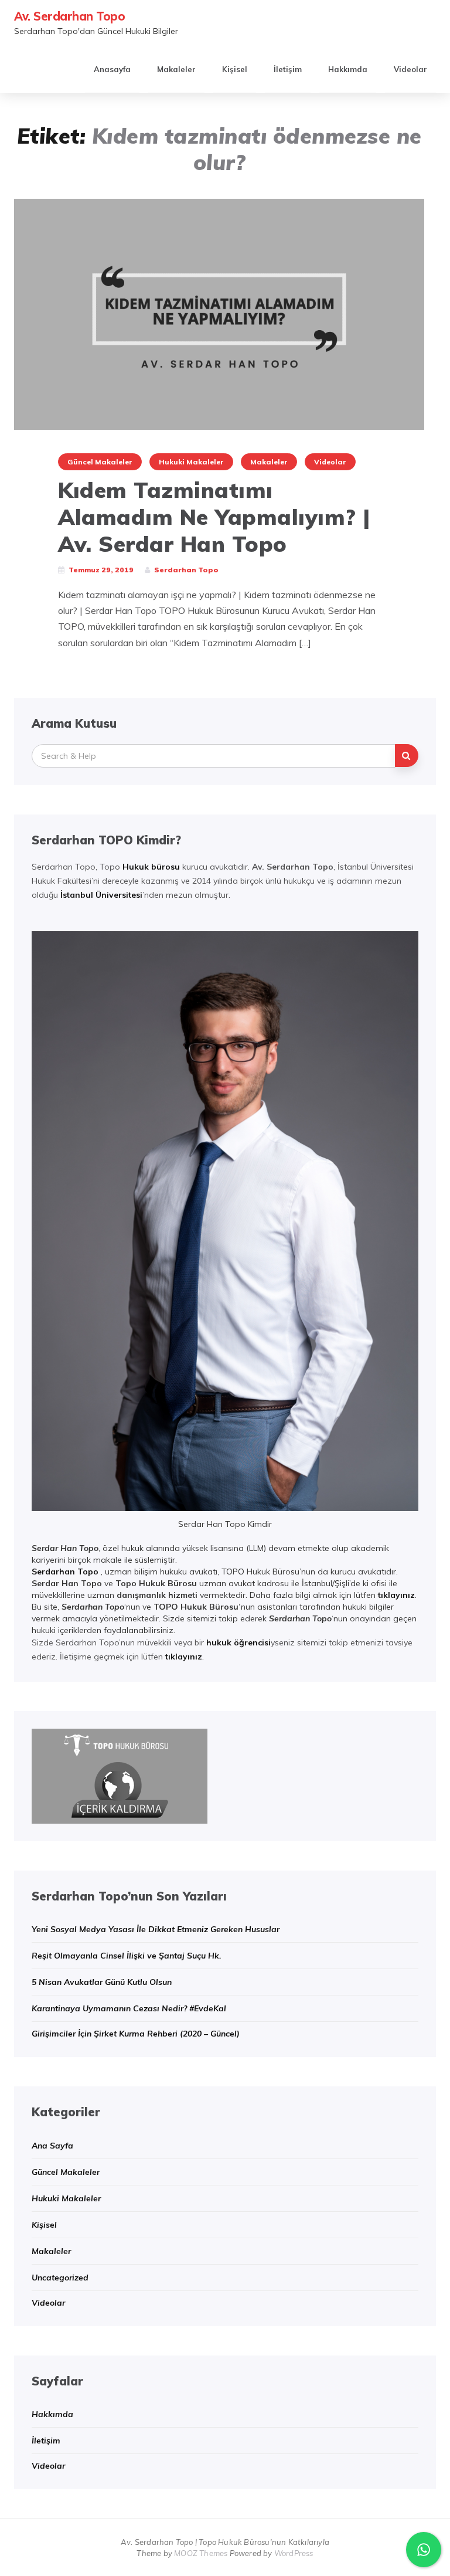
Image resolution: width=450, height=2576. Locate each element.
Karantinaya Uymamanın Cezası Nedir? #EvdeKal (129, 2008)
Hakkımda (348, 69)
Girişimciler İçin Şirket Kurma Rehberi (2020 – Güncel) (136, 2034)
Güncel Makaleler (100, 462)
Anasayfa (112, 69)
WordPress (294, 2553)
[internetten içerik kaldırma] (120, 1775)
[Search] (407, 756)
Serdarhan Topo (65, 1572)
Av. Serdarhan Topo (69, 16)
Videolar (410, 69)
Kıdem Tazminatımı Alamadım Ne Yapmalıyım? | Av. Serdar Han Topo (214, 517)
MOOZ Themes (201, 2553)
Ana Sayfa (52, 2146)
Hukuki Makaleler (191, 462)
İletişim (288, 69)
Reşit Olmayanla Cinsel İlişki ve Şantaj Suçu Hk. (127, 1956)
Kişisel (235, 69)
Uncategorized (60, 2278)
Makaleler (176, 69)
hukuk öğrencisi (238, 1642)
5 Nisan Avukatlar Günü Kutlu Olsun (102, 1982)
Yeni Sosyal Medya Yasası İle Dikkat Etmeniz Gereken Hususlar (156, 1929)
